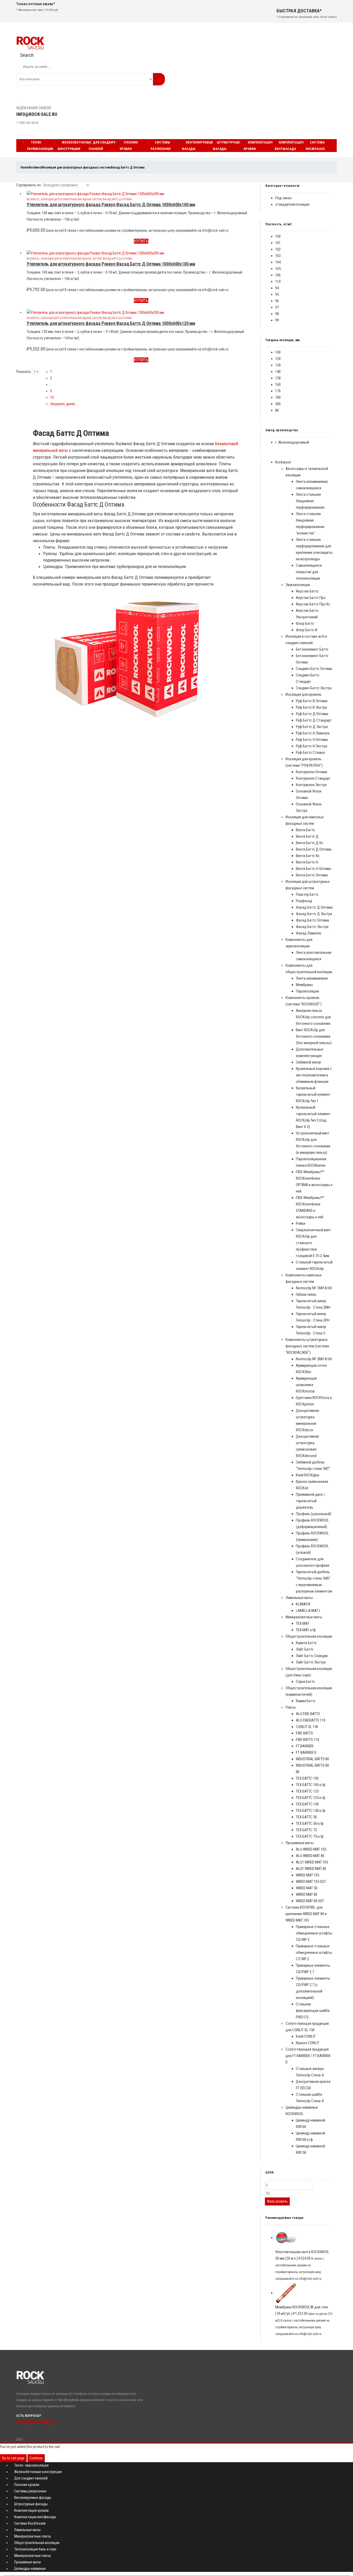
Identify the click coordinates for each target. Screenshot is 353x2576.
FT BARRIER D (306, 1753)
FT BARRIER (305, 1746)
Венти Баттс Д (307, 836)
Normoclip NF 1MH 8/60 (314, 1288)
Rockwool (33, 199)
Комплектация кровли (258, 146)
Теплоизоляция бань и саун (35, 2549)
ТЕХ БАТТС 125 (307, 1791)
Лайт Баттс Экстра (311, 1662)
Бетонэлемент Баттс (312, 649)
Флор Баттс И (307, 630)
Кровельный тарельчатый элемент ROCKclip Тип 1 (313, 1094)
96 (277, 301)
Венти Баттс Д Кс (310, 843)
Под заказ (283, 198)
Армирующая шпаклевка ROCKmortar (306, 1385)
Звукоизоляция (298, 585)
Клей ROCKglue (308, 1475)
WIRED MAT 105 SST (311, 1882)
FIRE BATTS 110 (308, 1740)
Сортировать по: (29, 185)
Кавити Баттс (306, 1643)
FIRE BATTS (304, 1733)
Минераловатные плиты (33, 2536)
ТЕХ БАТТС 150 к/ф (311, 1811)
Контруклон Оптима (312, 772)
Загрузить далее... (64, 404)
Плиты (291, 1707)
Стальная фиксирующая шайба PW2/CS (313, 2011)
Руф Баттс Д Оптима (312, 714)
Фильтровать (277, 2201)
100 (278, 236)
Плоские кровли (129, 146)
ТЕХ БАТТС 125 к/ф (311, 1798)
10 (52, 397)
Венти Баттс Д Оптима (314, 849)
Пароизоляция (307, 991)
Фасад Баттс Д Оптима (117, 199)
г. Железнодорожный (292, 442)
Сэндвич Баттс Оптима (314, 669)
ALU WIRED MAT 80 (310, 1856)
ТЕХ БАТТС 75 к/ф (310, 1836)
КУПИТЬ (141, 241)
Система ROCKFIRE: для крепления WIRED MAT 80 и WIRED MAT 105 (306, 1914)
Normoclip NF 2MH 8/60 (314, 1359)
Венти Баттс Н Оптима (313, 869)
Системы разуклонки (161, 146)
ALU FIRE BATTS (308, 1714)
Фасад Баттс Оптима (312, 920)
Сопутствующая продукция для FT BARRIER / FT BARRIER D (308, 2056)
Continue (36, 2458)
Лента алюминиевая (312, 978)
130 (278, 365)
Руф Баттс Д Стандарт (314, 720)
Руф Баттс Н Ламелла (313, 733)
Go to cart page (13, 2458)
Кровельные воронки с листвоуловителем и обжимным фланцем (314, 1075)
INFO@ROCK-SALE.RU (37, 114)
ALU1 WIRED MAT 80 (311, 1869)
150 (278, 378)
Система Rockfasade (315, 146)
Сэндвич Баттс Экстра (314, 688)
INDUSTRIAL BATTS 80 (312, 1759)
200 (278, 404)
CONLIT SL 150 (307, 1727)
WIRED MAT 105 (308, 1875)
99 (277, 320)
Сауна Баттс (305, 1682)
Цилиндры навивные (30, 2569)
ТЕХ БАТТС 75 (306, 1830)
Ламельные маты (299, 1598)
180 (278, 397)
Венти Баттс (305, 830)
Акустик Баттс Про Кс (313, 604)
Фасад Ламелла (308, 933)
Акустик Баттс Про (311, 598)
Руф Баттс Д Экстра (312, 727)
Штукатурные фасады (226, 146)
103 (278, 256)
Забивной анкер (308, 1062)
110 (278, 282)
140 (278, 372)
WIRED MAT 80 (307, 1894)
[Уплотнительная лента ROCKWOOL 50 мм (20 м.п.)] (304, 2238)
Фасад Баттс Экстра (312, 927)
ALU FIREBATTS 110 (311, 1720)
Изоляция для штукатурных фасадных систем (71, 199)
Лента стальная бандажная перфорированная (310, 501)
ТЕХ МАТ (302, 1623)
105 (278, 269)
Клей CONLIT (306, 2036)
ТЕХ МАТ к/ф (306, 1630)
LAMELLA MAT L (308, 1611)
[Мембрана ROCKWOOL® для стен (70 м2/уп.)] (304, 2293)
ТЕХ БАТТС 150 (307, 1804)
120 (278, 359)
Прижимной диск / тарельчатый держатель (310, 1501)
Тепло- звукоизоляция (40, 146)
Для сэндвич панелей (102, 146)
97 (277, 307)
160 (278, 385)
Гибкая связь (306, 1294)
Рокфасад (304, 901)
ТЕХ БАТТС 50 (306, 1817)
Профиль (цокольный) (314, 1514)
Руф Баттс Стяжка (310, 753)
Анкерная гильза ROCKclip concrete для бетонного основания (313, 1017)
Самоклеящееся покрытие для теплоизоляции (309, 572)
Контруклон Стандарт (313, 778)
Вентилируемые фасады (197, 146)
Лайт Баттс (305, 1649)
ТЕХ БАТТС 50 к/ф (310, 1823)
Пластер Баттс (307, 894)
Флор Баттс (305, 623)
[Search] (159, 79)
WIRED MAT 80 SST (310, 1901)
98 (277, 314)
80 (277, 410)
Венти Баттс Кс (308, 856)
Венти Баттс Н (307, 862)
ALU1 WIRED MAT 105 (312, 1862)
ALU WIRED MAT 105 (311, 1849)
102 (278, 249)
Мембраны (304, 985)
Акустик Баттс (307, 591)
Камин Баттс (306, 1701)
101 (278, 243)
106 (278, 275)
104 (278, 262)
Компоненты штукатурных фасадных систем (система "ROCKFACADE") (307, 1346)
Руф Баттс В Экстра (311, 707)
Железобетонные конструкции (74, 146)
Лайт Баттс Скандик (312, 1656)
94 (277, 288)
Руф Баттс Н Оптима (312, 740)
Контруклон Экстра (311, 785)
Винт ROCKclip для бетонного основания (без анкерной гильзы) (314, 1036)
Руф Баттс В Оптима (312, 701)
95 (277, 294)
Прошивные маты (300, 1843)
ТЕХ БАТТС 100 (307, 1778)
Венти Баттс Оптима (312, 875)
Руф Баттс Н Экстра (312, 746)
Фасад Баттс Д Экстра (314, 914)
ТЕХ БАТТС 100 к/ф (311, 1785)
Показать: (24, 372)
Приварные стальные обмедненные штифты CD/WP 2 (314, 1933)
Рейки (301, 1223)
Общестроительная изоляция (309, 1636)
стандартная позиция (292, 204)
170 (278, 391)
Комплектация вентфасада (289, 146)
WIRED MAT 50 (307, 1888)
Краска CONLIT (308, 2043)
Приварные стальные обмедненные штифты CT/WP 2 (314, 1953)
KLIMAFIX (303, 1604)
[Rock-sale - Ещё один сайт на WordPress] (30, 43)
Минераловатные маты (304, 1617)
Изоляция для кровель (304, 694)
